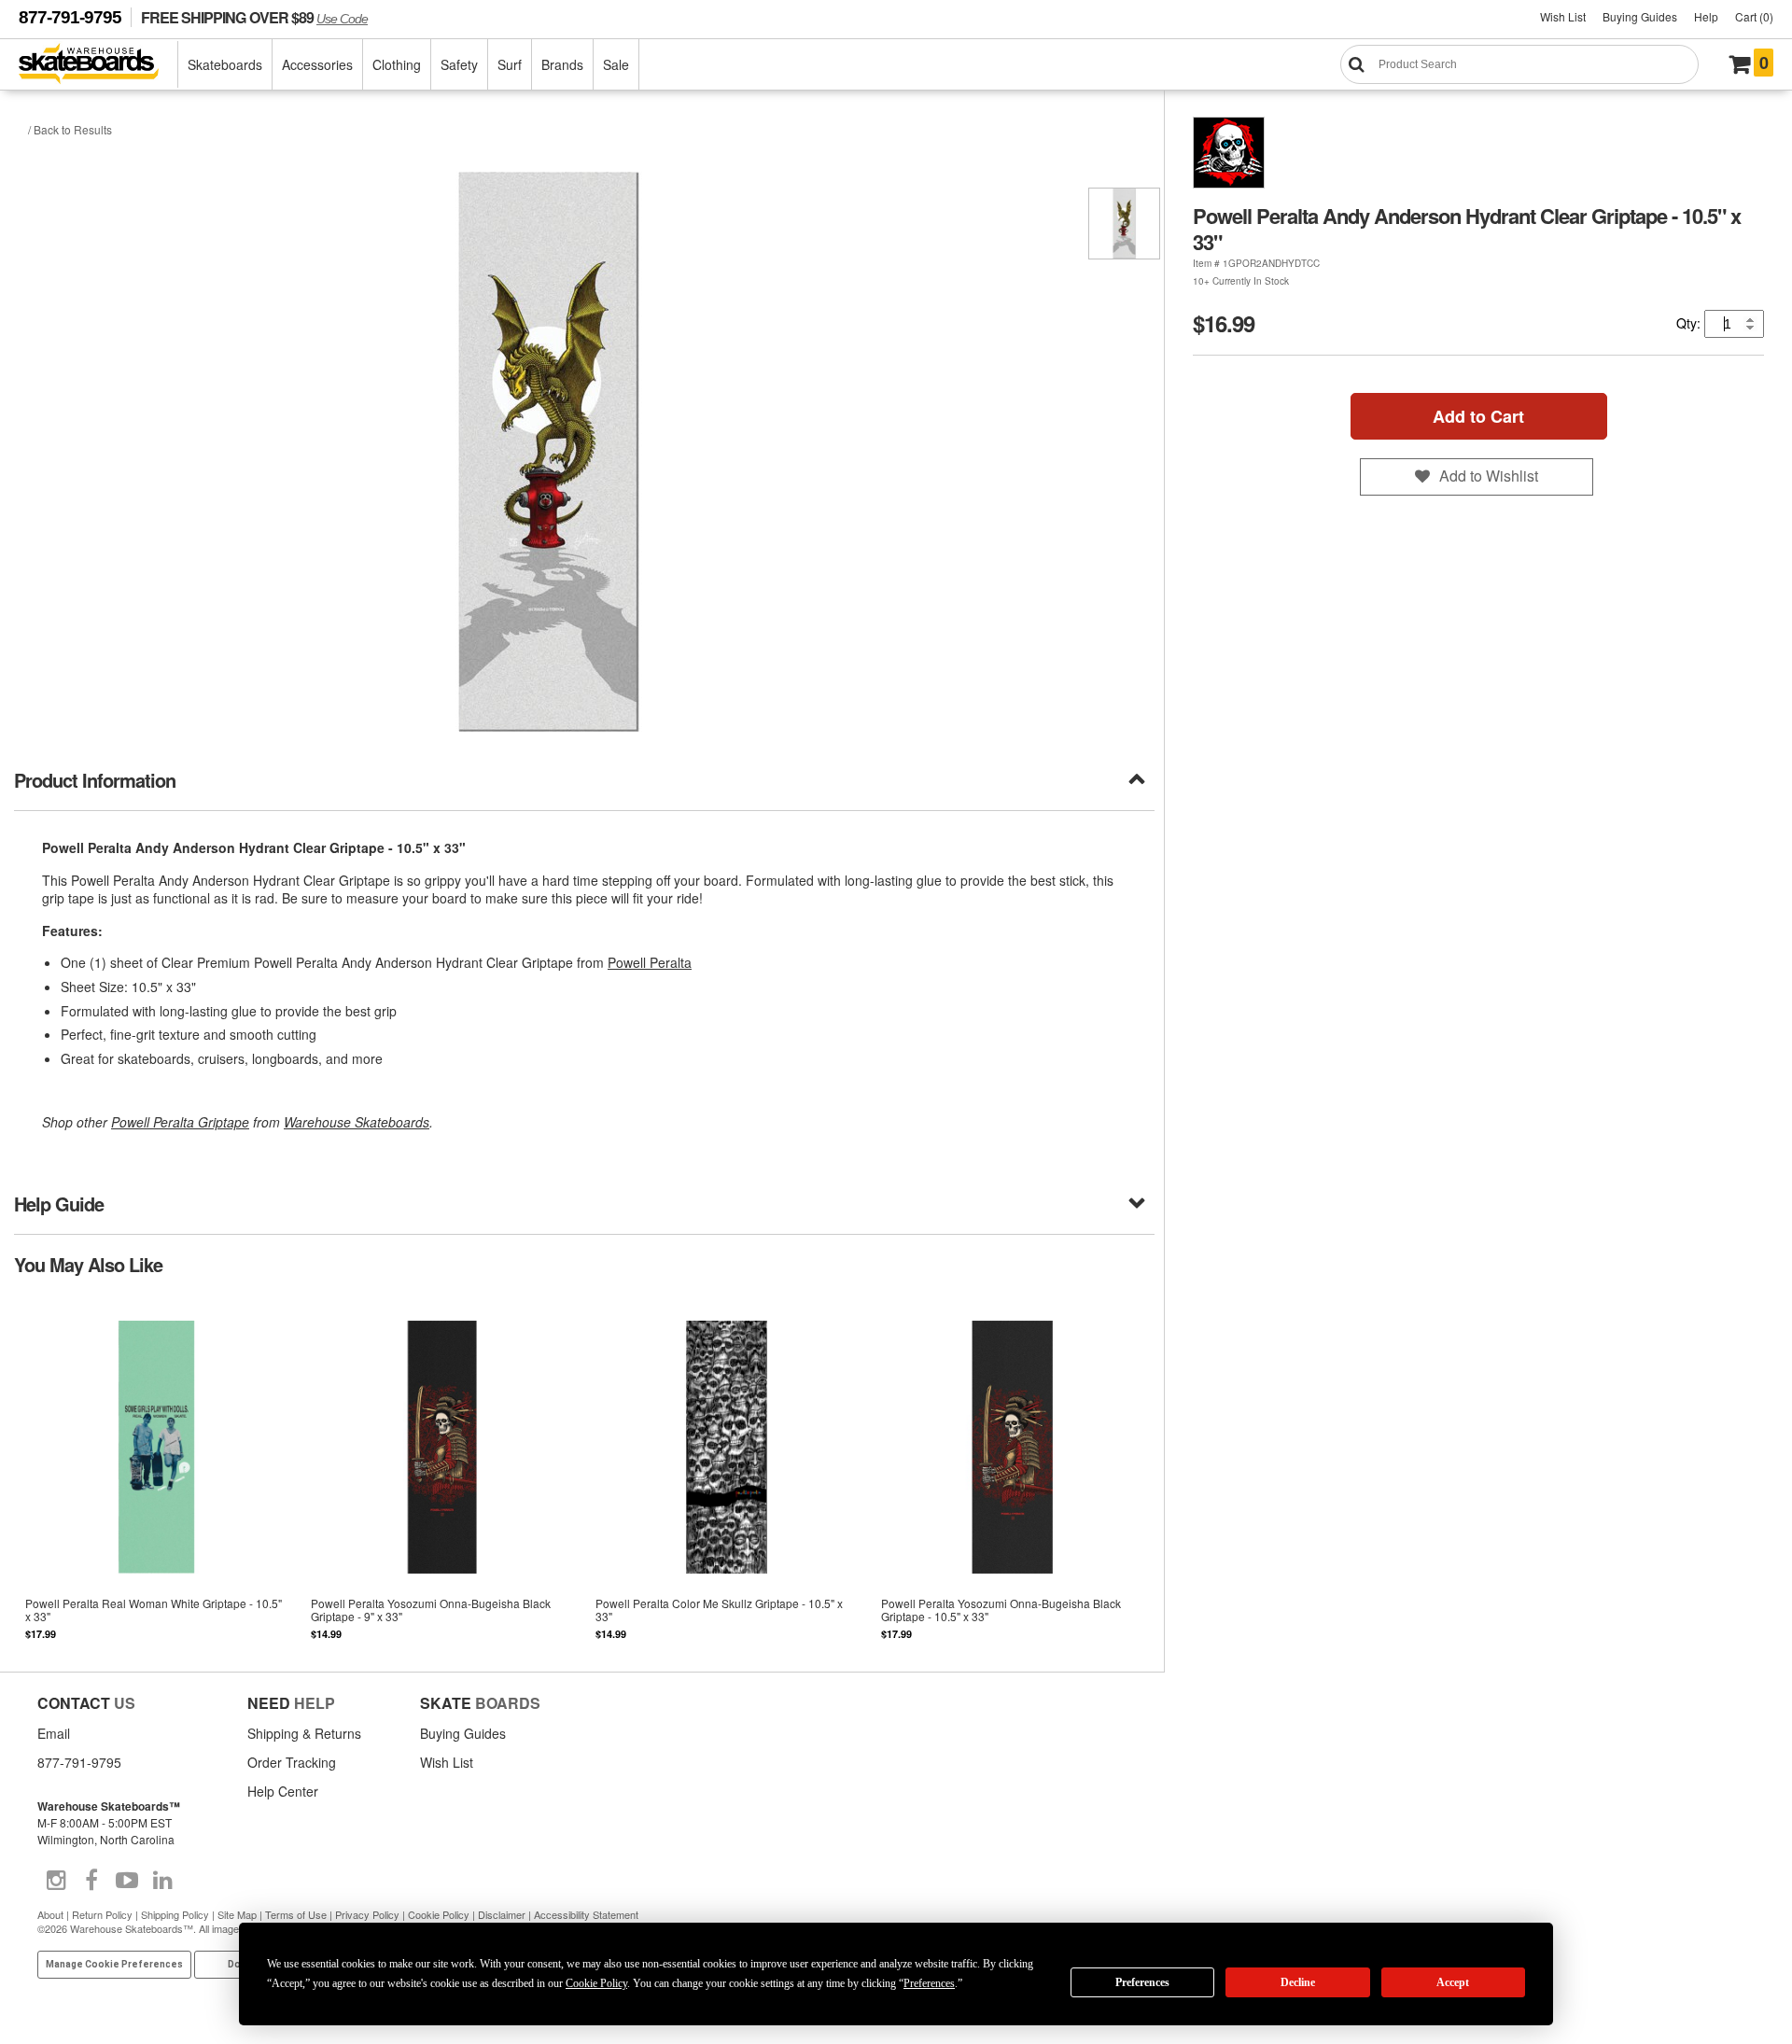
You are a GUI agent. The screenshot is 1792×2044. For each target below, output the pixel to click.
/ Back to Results (70, 129)
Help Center (283, 1791)
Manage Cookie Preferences (114, 1964)
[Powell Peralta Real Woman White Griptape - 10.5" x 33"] (157, 1471)
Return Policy (102, 1914)
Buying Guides (1640, 16)
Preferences (1142, 1982)
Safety (459, 64)
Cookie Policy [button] (596, 1983)
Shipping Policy (175, 1914)
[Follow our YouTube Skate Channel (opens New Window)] (127, 1881)
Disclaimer (502, 1914)
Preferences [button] (929, 1983)
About (50, 1914)
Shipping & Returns (304, 1733)
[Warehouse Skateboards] (98, 65)
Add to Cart (1478, 416)
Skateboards (225, 64)
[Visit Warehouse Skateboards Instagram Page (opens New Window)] (56, 1881)
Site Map (237, 1914)
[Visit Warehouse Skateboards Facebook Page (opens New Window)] (91, 1881)
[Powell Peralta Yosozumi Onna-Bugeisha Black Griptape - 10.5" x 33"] (1013, 1471)
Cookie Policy (439, 1914)
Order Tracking (292, 1762)
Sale (616, 64)
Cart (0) (1754, 16)
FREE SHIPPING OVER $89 (254, 17)
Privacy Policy (367, 1914)
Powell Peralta (650, 962)
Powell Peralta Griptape (180, 1122)
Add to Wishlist (1489, 476)
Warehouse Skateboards (357, 1122)
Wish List (1563, 16)
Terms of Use (296, 1914)
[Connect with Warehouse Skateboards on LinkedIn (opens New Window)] (162, 1881)
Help (1706, 16)
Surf (510, 64)
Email (54, 1733)
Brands (562, 64)
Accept (1453, 1982)
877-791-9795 (70, 17)
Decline (1298, 1982)
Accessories (317, 64)
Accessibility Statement (586, 1914)
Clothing (397, 64)
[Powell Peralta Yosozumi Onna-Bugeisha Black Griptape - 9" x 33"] (442, 1471)
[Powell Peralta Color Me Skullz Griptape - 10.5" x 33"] (727, 1471)
